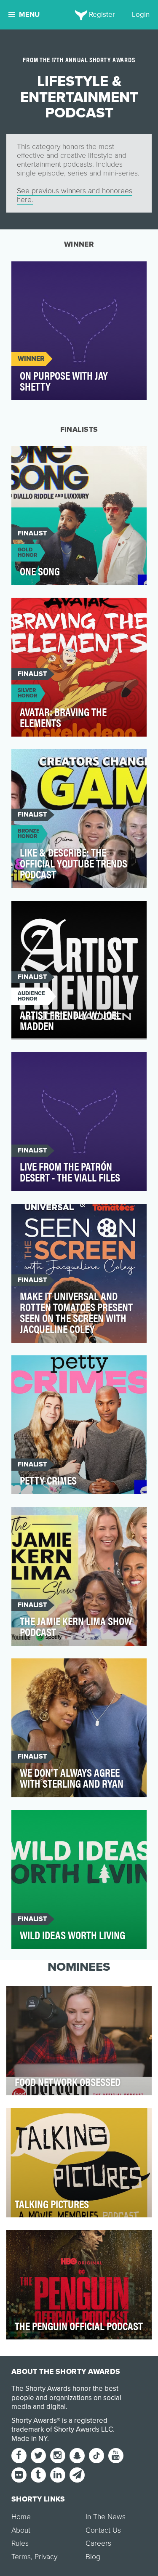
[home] (79, 15)
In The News (106, 2517)
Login (141, 15)
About (21, 2530)
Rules (20, 2543)
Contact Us (103, 2530)
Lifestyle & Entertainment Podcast (76, 273)
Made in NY (29, 2439)
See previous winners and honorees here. (75, 195)
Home (21, 2517)
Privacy (46, 2557)
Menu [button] (29, 15)
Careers (98, 2543)
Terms (21, 2557)
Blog (93, 2557)
